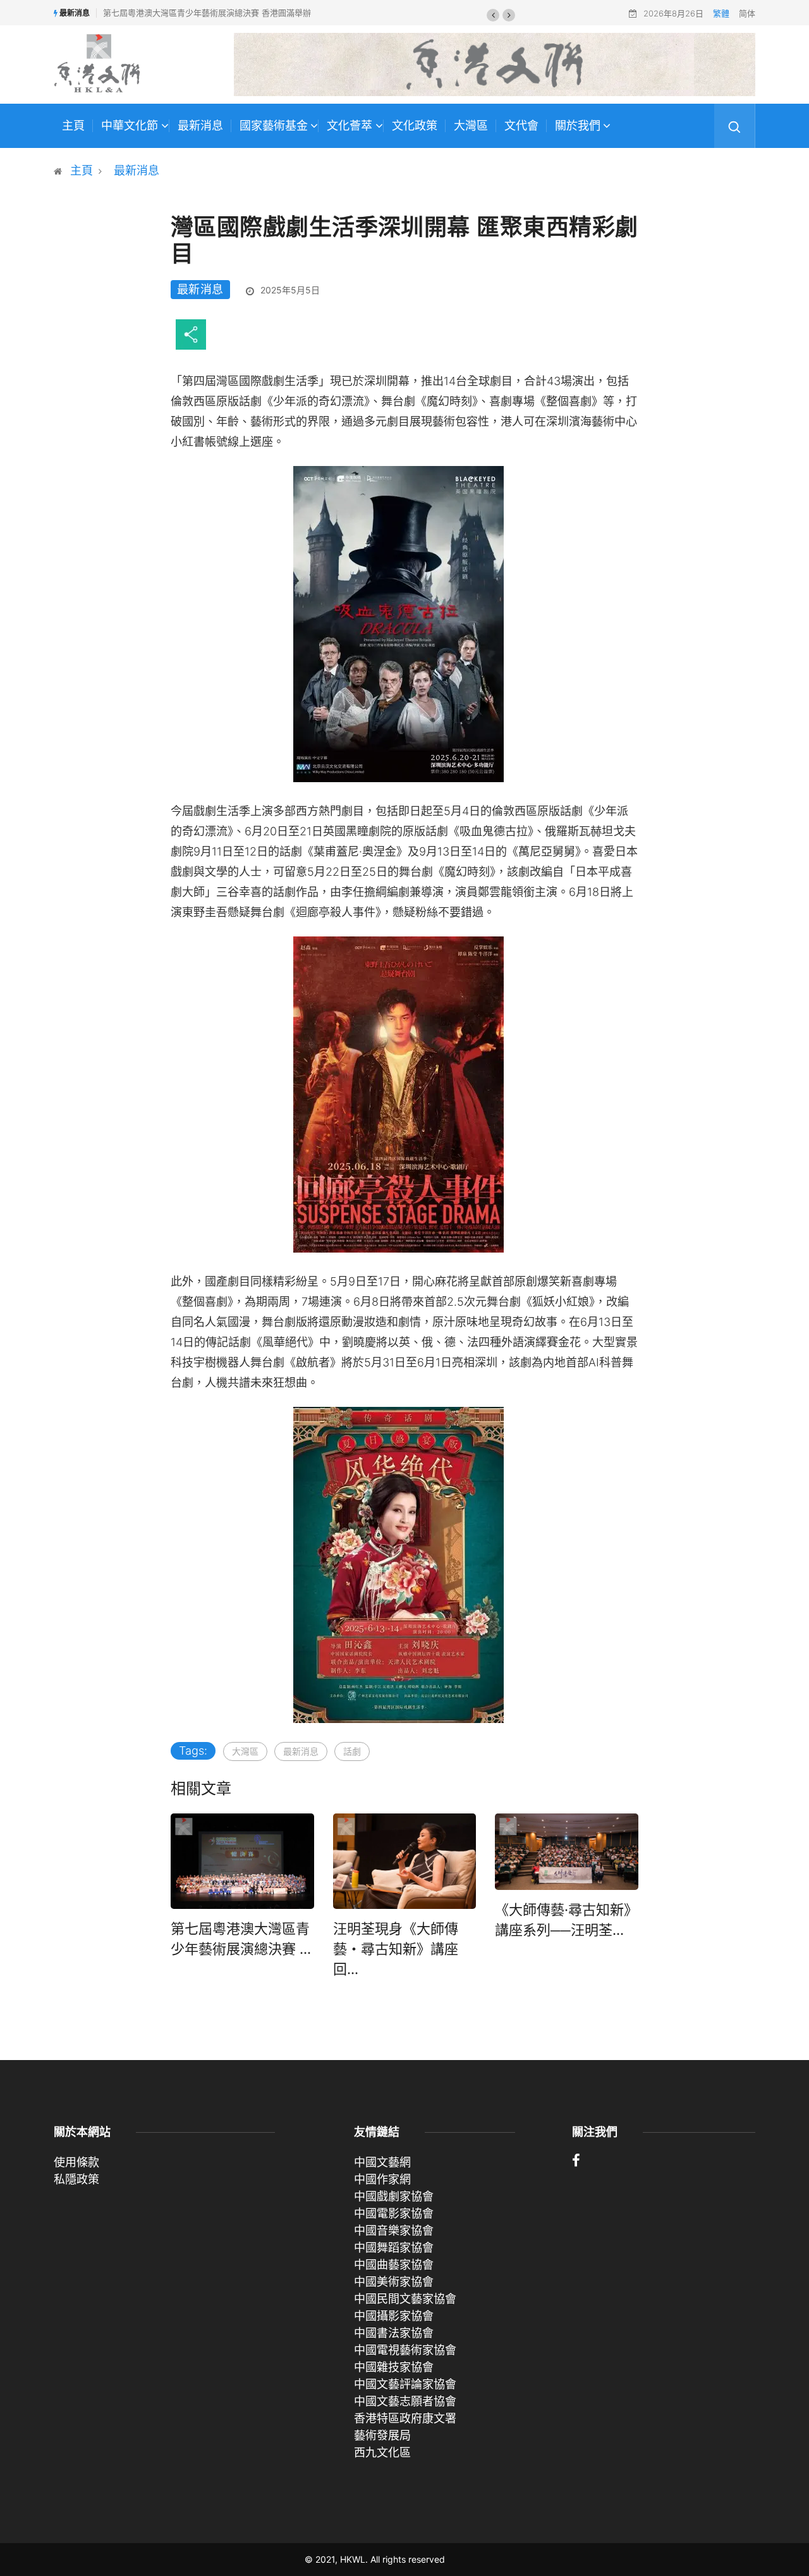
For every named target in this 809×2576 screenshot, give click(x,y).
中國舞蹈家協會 (394, 2248)
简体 (747, 13)
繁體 (721, 13)
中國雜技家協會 (394, 2367)
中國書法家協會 (394, 2333)
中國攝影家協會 (394, 2316)
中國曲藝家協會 (394, 2265)
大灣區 (471, 126)
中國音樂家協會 (394, 2230)
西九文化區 (382, 2452)
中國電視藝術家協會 (405, 2350)
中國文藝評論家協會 (405, 2384)
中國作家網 (382, 2179)
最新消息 (200, 126)
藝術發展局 (382, 2435)
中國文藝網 (382, 2162)
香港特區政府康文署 (405, 2418)
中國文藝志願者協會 (405, 2401)
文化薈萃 (350, 126)
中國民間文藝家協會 (405, 2299)
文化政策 (415, 126)
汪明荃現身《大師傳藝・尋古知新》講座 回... (396, 1949)
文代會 (521, 126)
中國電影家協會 (394, 2213)
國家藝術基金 (274, 126)
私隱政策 (76, 2179)
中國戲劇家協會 (394, 2196)
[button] (493, 15)
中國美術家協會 (394, 2282)
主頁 (73, 126)
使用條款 (76, 2162)
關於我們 (578, 126)
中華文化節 (130, 126)
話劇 (352, 1751)
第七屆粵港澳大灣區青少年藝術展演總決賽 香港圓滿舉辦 (207, 13)
